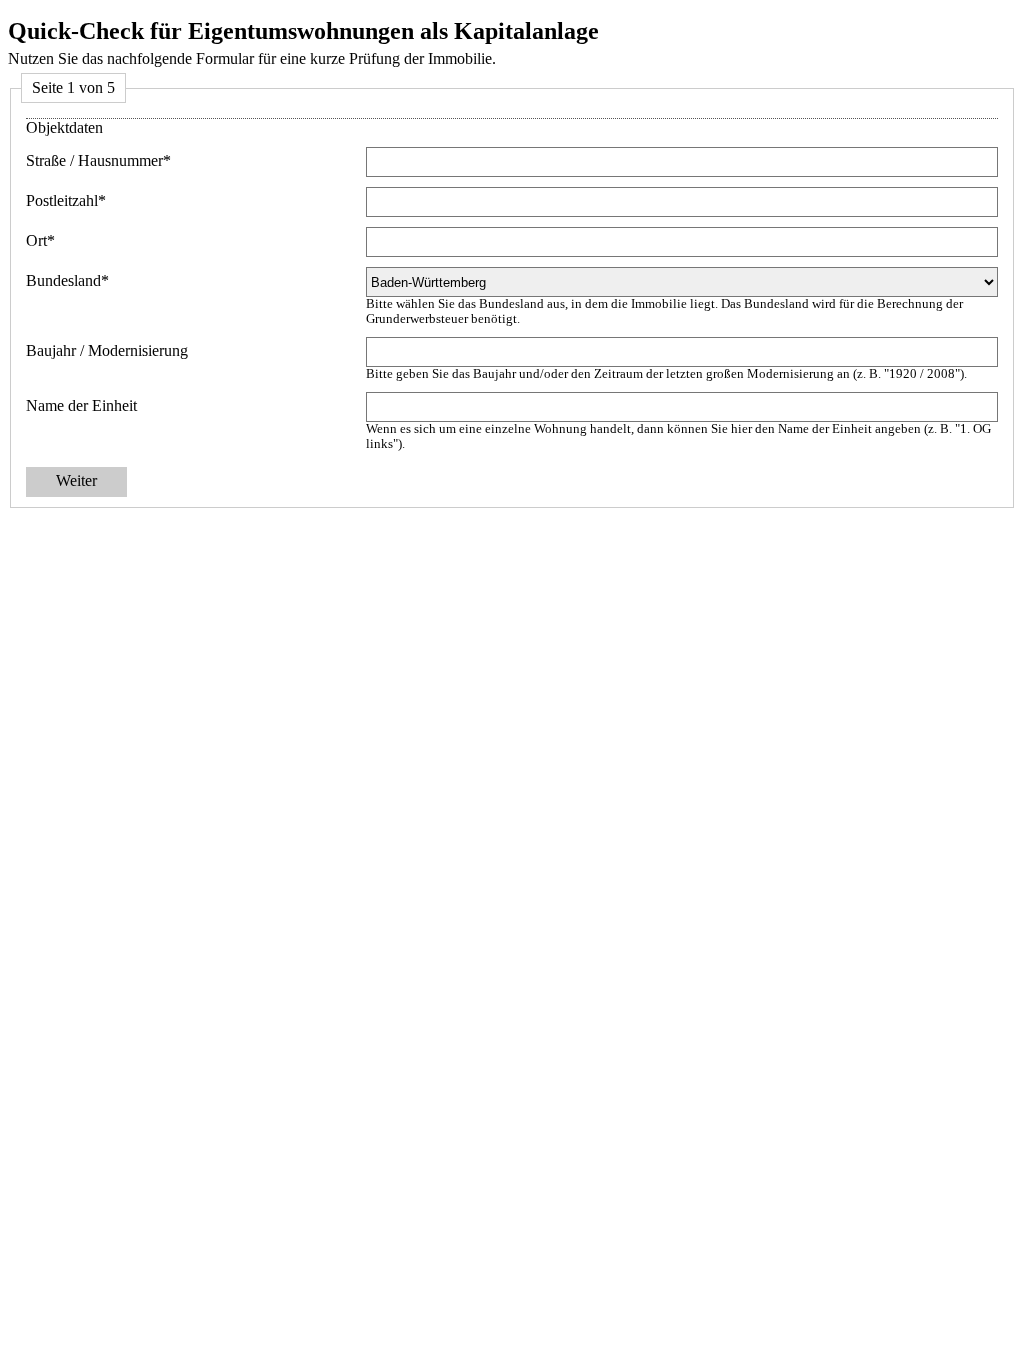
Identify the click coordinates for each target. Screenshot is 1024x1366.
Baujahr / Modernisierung (107, 350)
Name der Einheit (81, 405)
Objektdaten (64, 127)
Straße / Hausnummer (98, 160)
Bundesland (67, 280)
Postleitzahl (66, 200)
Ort (40, 240)
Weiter (76, 480)
